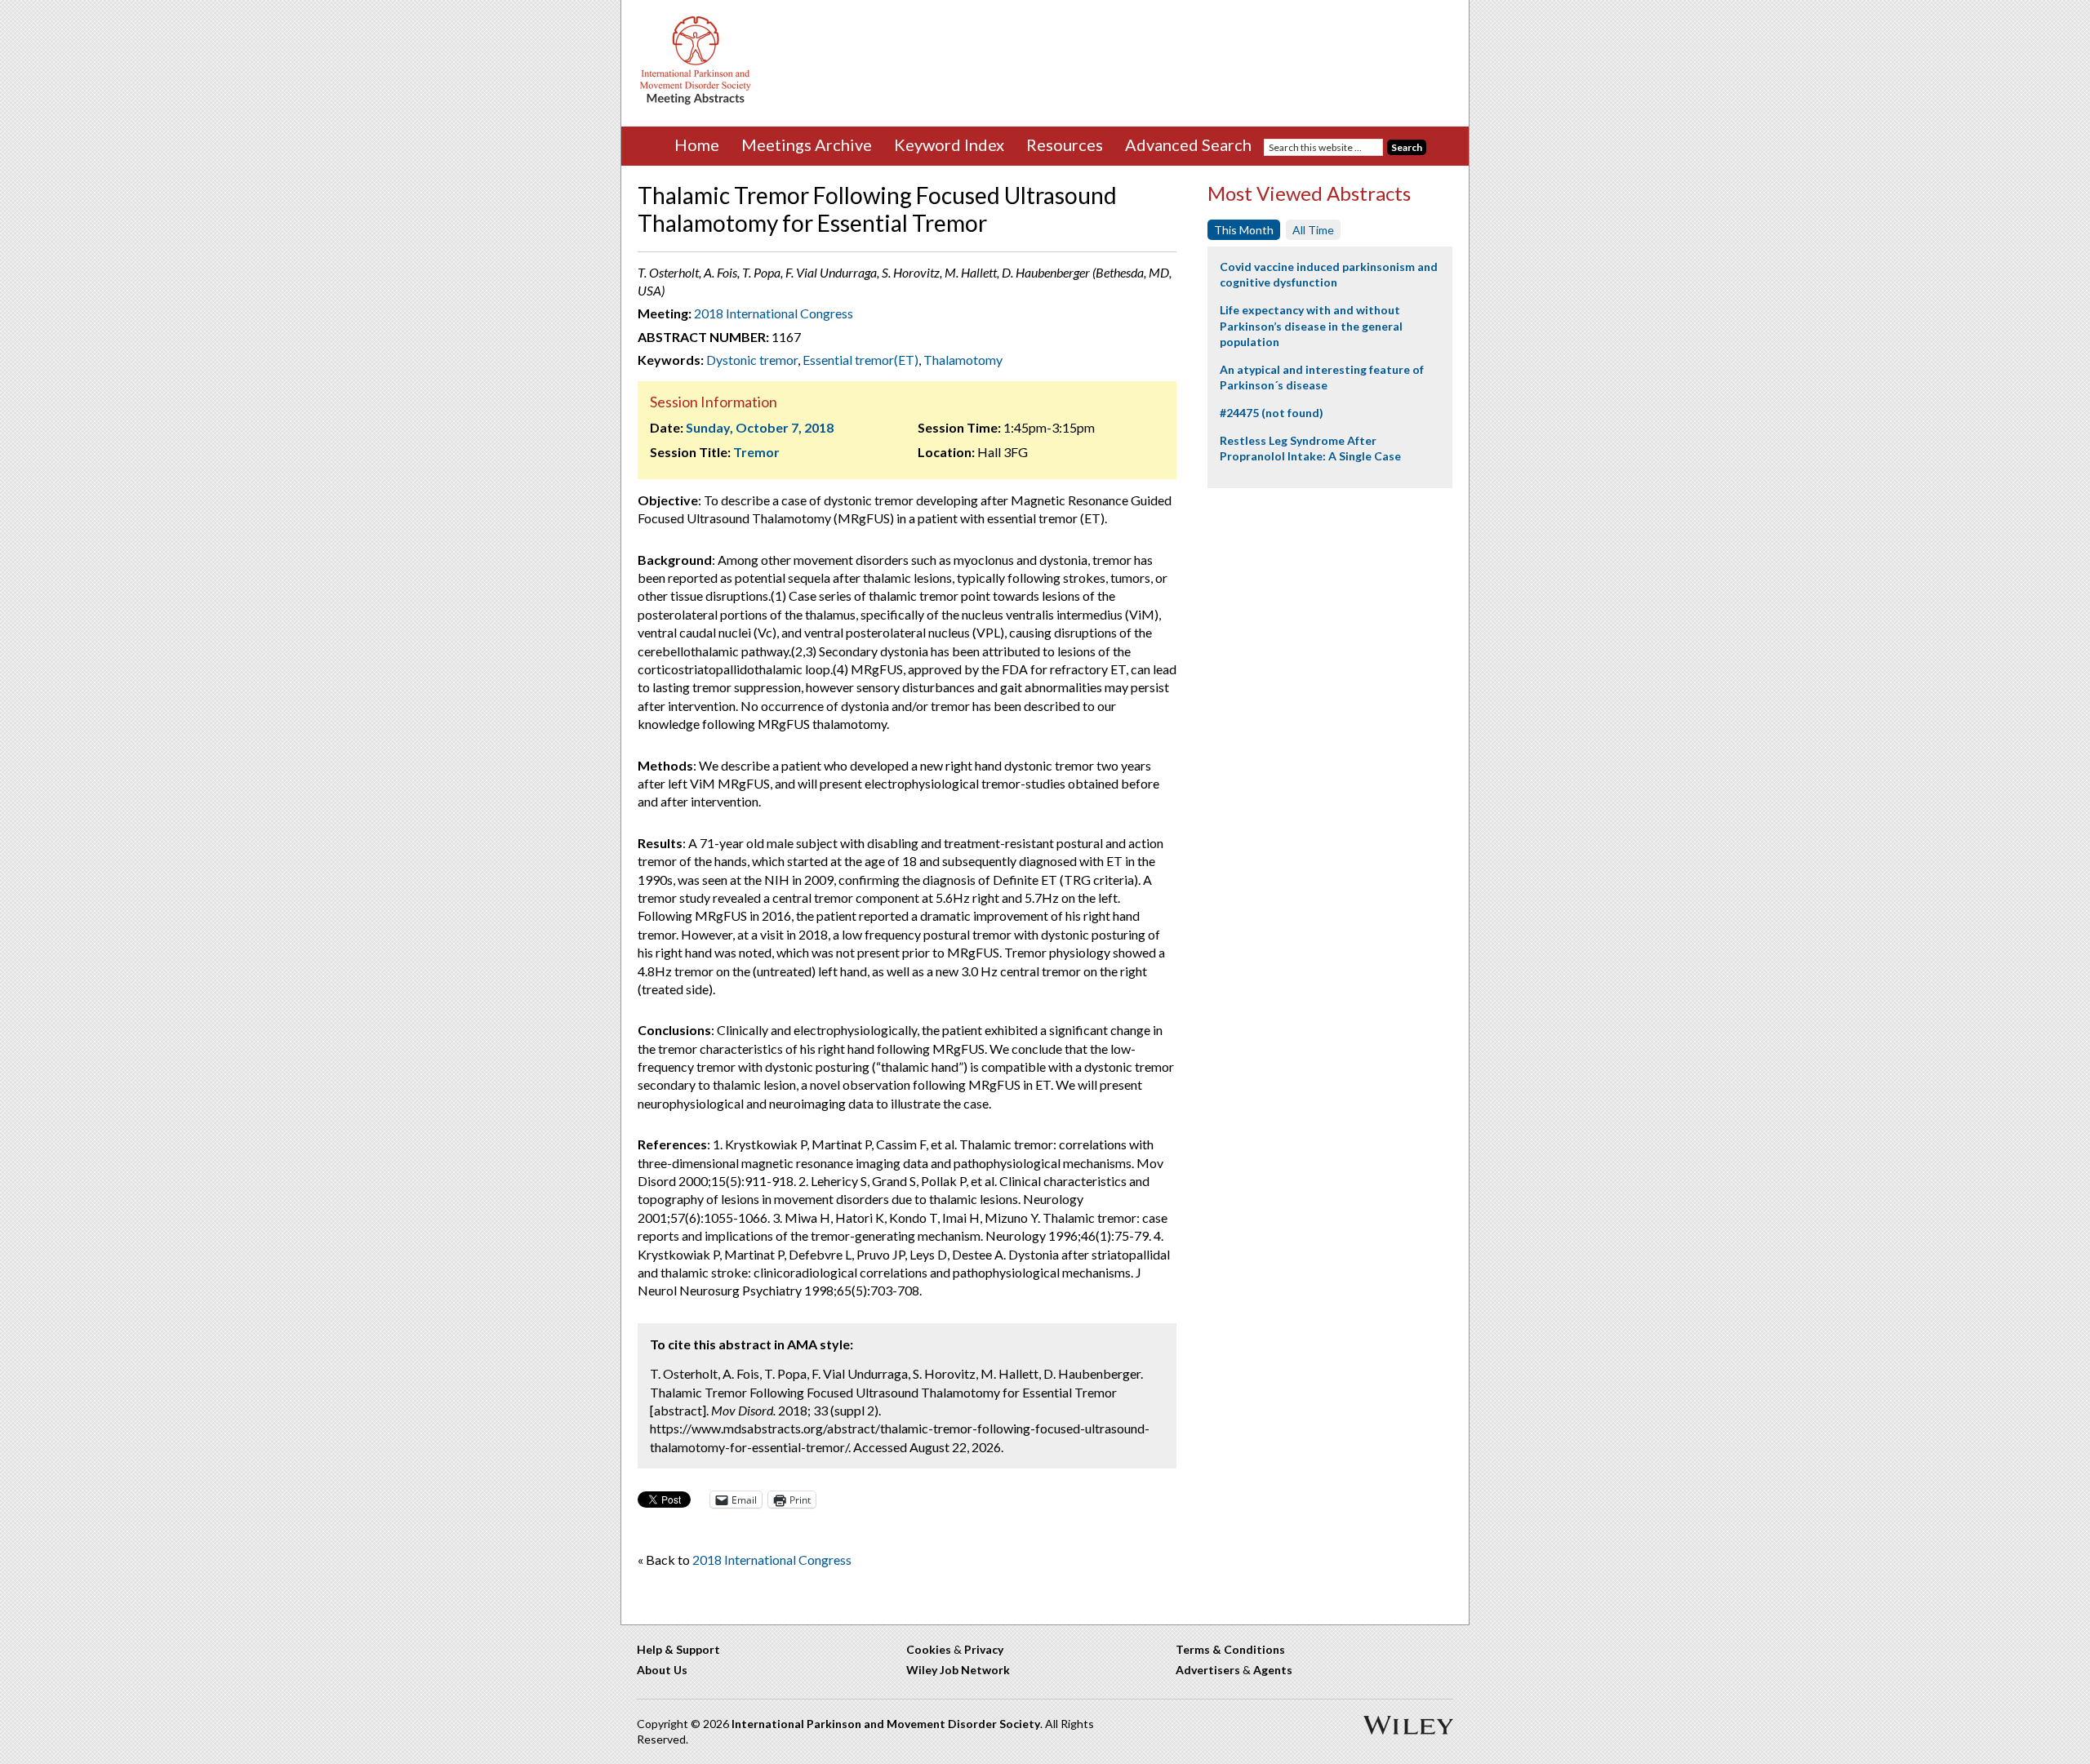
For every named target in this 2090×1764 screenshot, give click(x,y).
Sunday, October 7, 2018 (760, 427)
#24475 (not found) (1272, 413)
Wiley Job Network (958, 1670)
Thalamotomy (963, 360)
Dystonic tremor (752, 360)
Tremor (756, 452)
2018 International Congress (774, 313)
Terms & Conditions (1230, 1649)
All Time (1313, 230)
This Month (1244, 230)
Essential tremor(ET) (860, 360)
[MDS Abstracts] (696, 101)
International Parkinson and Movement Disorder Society (886, 1724)
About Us (662, 1670)
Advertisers (1208, 1670)
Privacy (984, 1649)
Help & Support (678, 1649)
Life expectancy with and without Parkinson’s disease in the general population (1311, 326)
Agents (1273, 1670)
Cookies (929, 1649)
